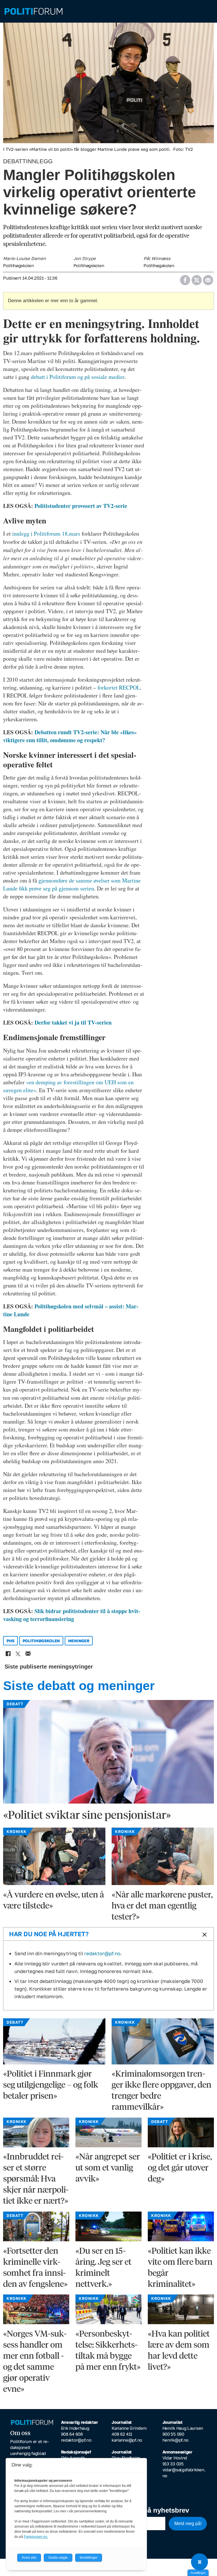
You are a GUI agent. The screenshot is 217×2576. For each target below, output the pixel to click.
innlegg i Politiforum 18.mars (46, 534)
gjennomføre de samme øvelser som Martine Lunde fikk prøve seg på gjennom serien (72, 884)
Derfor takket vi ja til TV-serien (73, 1022)
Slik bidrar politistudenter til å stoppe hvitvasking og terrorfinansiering (72, 1615)
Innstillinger (198, 2573)
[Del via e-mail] (208, 278)
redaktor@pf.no (102, 1953)
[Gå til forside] (108, 11)
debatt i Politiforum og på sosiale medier (78, 377)
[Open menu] (199, 2562)
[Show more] (203, 1934)
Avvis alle (29, 2558)
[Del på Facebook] (185, 278)
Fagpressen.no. (36, 2537)
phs (10, 1641)
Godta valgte (58, 2558)
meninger (79, 1641)
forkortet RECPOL (119, 687)
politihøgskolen (41, 1641)
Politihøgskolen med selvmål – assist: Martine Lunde (71, 1310)
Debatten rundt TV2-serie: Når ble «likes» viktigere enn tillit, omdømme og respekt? (70, 736)
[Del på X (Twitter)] (197, 278)
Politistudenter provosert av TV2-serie (81, 506)
